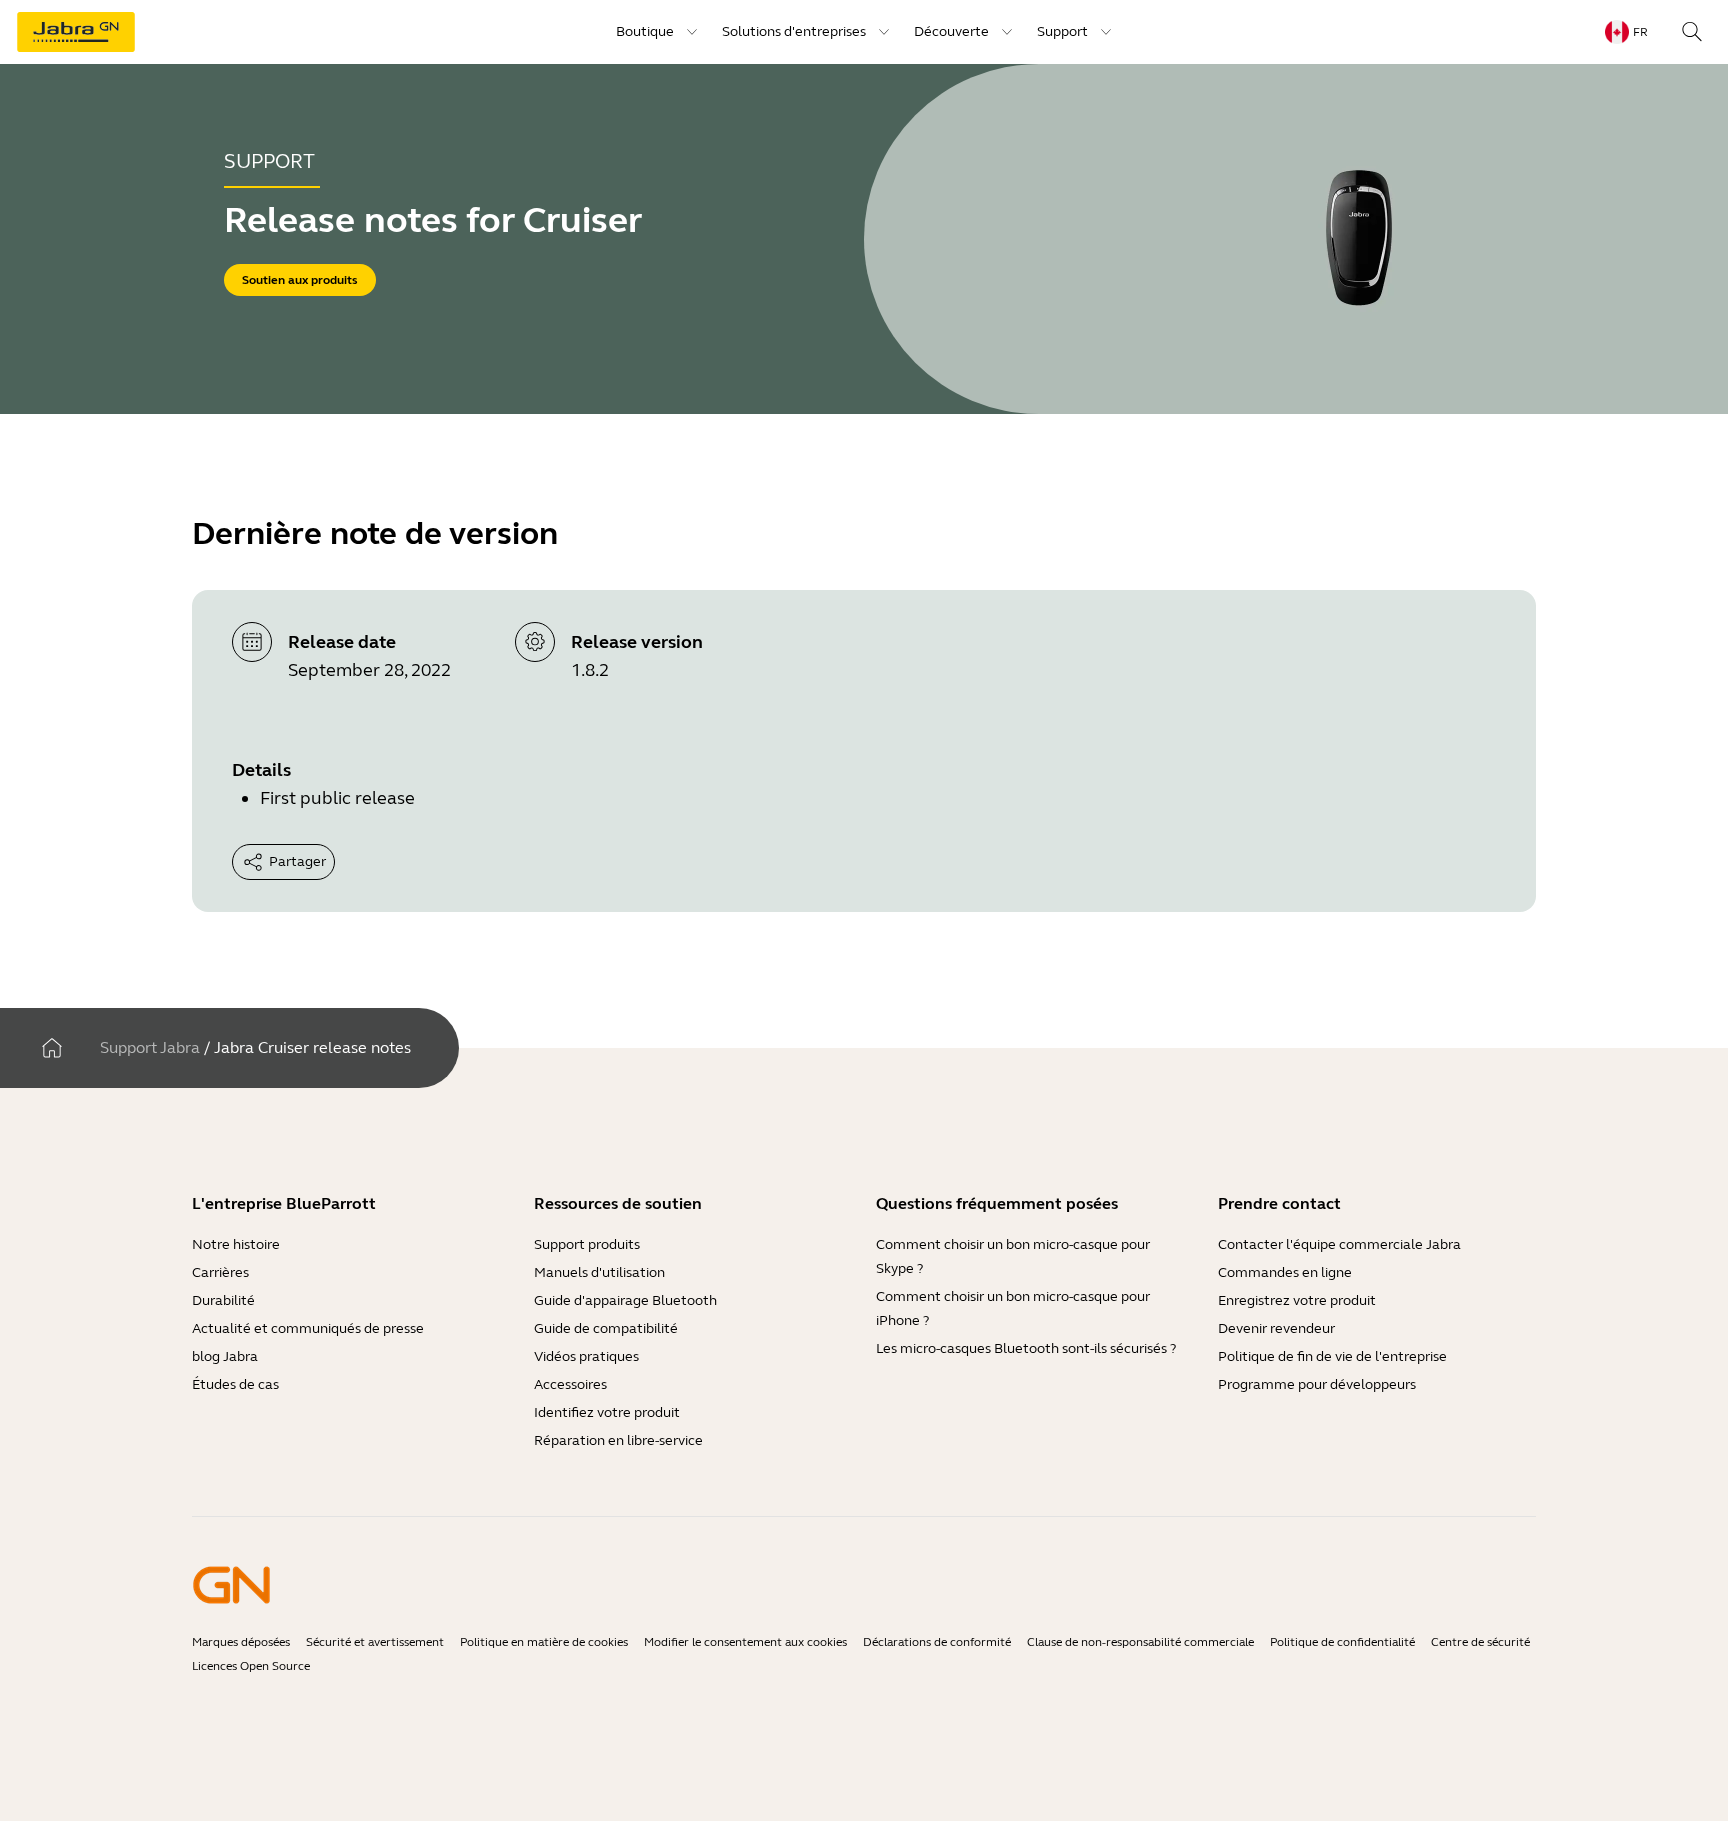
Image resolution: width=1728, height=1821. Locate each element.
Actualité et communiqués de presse (308, 1328)
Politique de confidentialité (1342, 1642)
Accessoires (570, 1384)
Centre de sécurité (1480, 1642)
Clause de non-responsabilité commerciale (1140, 1642)
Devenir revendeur (1276, 1328)
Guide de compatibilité (606, 1328)
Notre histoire (236, 1244)
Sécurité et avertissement (375, 1642)
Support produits (587, 1244)
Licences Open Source (251, 1666)
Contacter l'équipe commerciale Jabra (1339, 1244)
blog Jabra (225, 1356)
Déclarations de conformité (937, 1642)
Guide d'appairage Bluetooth (625, 1300)
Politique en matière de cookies (544, 1642)
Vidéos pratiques (586, 1356)
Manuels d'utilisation (599, 1272)
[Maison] (52, 1048)
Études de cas (235, 1384)
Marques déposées (241, 1642)
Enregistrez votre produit (1297, 1300)
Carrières (220, 1272)
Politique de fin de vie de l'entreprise (1332, 1356)
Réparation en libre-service (618, 1440)
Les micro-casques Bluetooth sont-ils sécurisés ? (1026, 1348)
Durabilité (223, 1300)
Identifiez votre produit (607, 1412)
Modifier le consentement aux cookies (745, 1642)
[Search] (1692, 32)
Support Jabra (150, 1047)
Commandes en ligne (1285, 1272)
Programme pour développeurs (1317, 1384)
